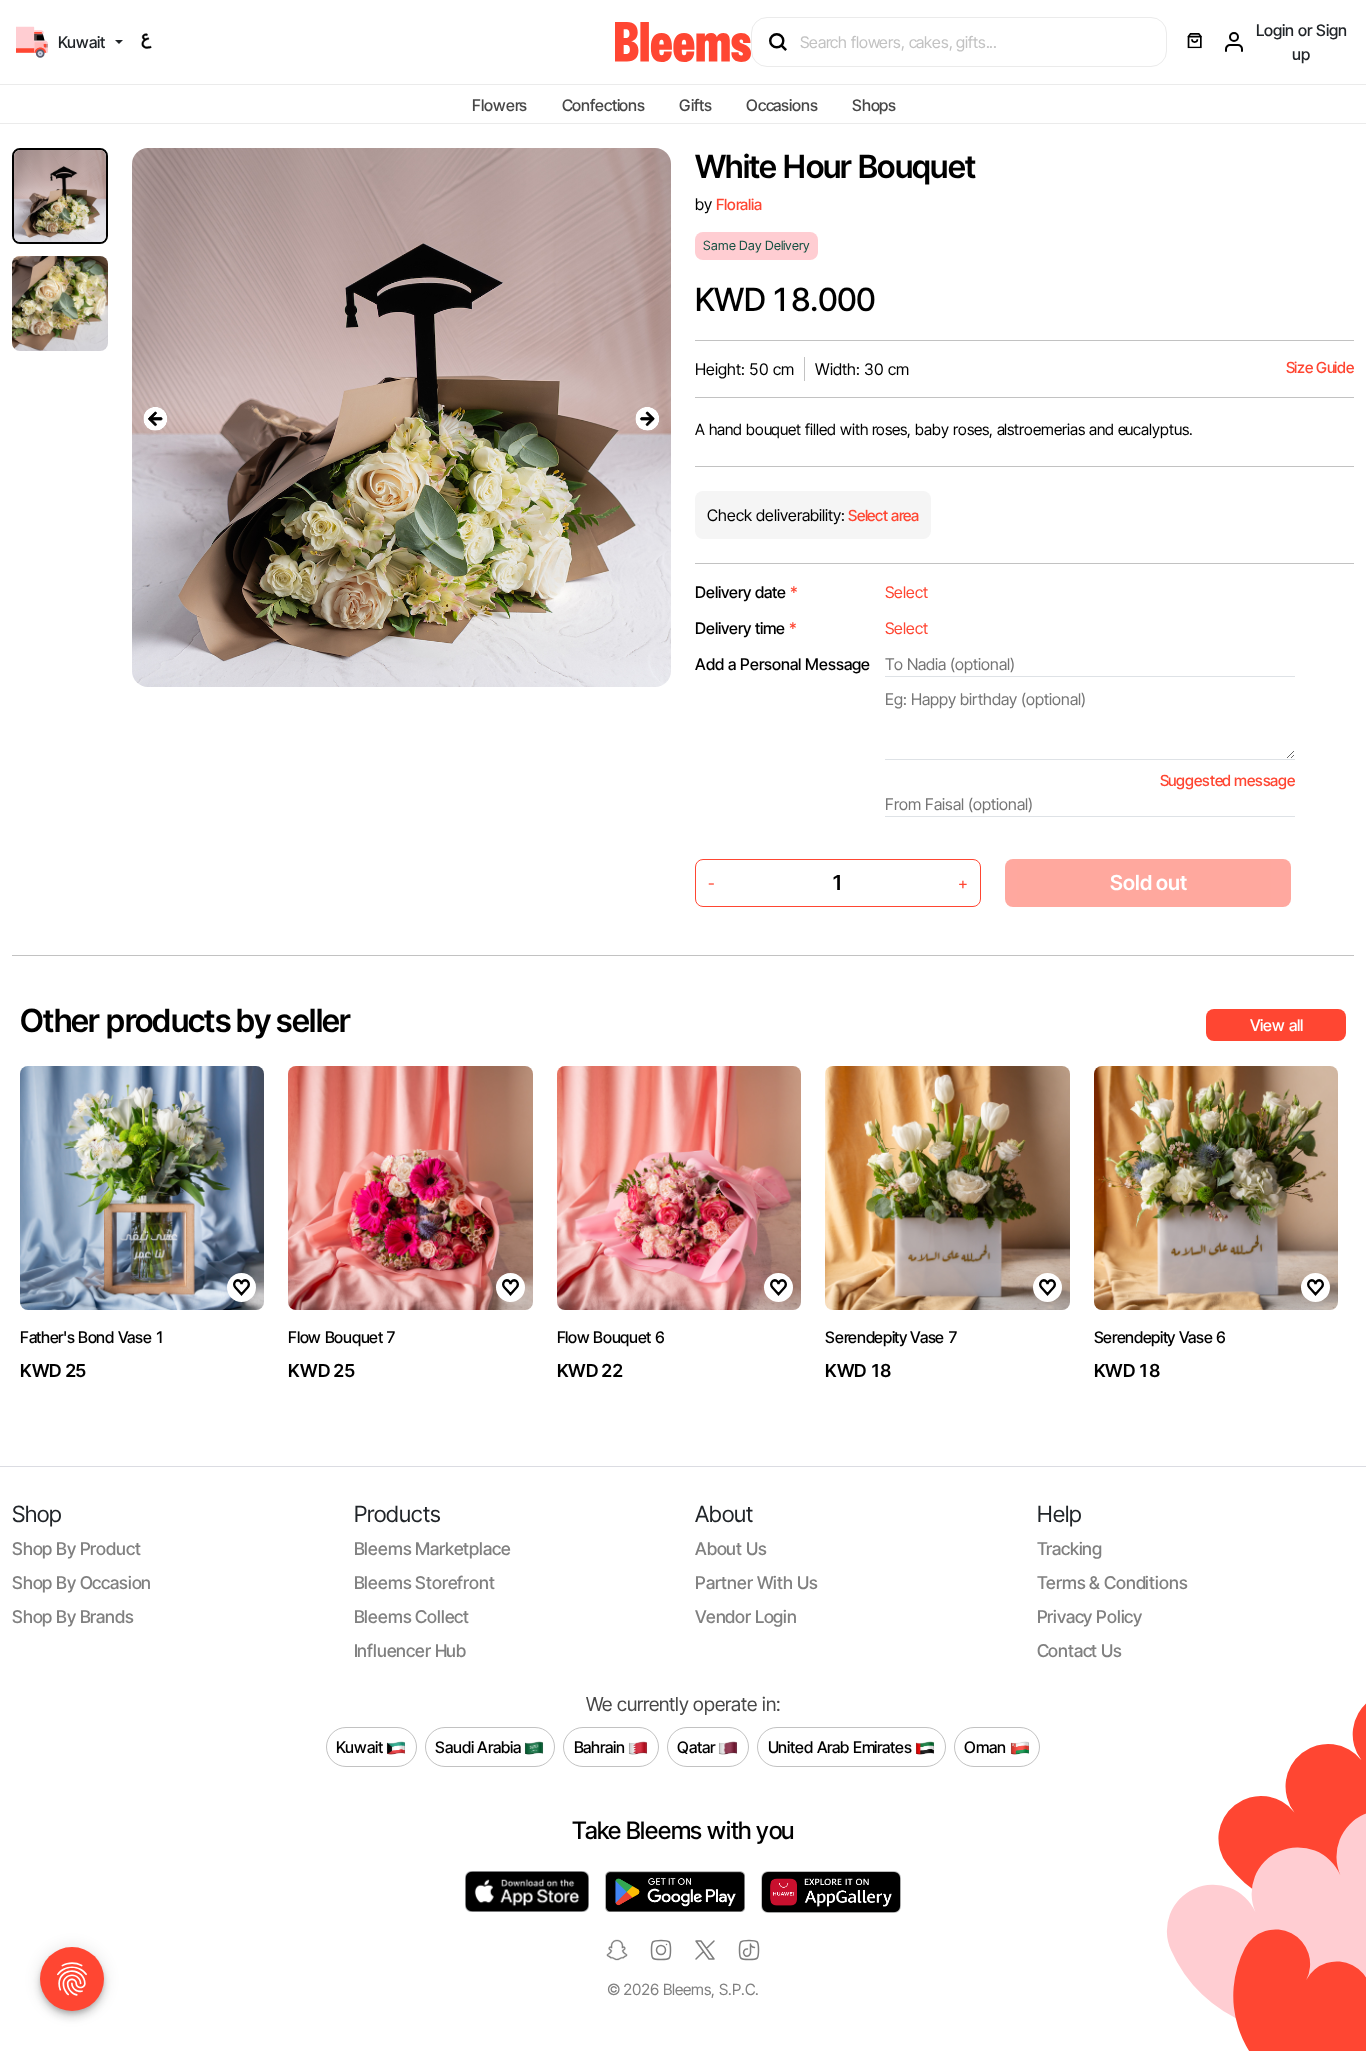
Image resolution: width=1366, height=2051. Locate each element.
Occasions (782, 105)
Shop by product (76, 1548)
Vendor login (746, 1616)
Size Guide (1320, 367)
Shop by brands (73, 1616)
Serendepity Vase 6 (1160, 1337)
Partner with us (756, 1582)
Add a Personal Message (782, 664)
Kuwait (361, 1747)
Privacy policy (1090, 1616)
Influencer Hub (410, 1650)
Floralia (739, 204)
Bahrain (601, 1747)
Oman (986, 1747)
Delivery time (746, 628)
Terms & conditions (1112, 1582)
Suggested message (1227, 780)
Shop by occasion (81, 1582)
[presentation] (156, 418)
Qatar (697, 1747)
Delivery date (746, 592)
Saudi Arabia (479, 1747)
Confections (603, 105)
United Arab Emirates (842, 1747)
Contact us (1079, 1650)
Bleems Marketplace (432, 1548)
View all (1276, 1025)
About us (731, 1548)
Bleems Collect (412, 1616)
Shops (874, 105)
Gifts (695, 105)
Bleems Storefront (424, 1582)
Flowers (499, 105)
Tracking (1070, 1548)
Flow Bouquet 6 (611, 1337)
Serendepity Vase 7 (891, 1337)
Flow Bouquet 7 (342, 1337)
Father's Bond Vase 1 (92, 1337)
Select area (882, 515)
